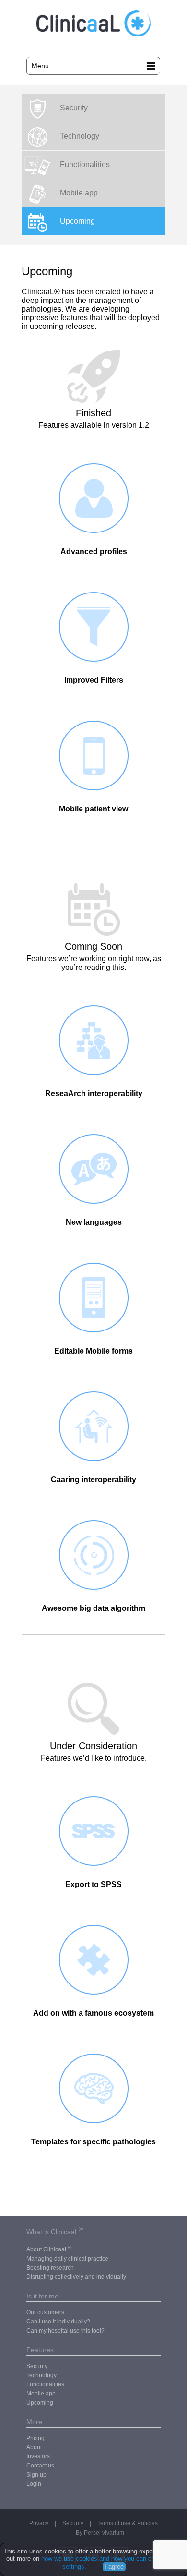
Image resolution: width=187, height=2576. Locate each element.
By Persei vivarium (100, 2533)
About (34, 2447)
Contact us (40, 2466)
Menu (40, 66)
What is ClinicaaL (55, 2232)
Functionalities (85, 164)
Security (74, 108)
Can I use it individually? (58, 2322)
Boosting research (50, 2268)
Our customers (45, 2312)
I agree (114, 2567)
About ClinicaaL (49, 2249)
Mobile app (79, 193)
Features (40, 2350)
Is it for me (42, 2296)
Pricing (35, 2438)
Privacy (39, 2523)
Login (34, 2484)
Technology (80, 136)
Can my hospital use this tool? (65, 2331)
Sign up (36, 2475)
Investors (38, 2456)
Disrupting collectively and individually (76, 2277)
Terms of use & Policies (128, 2523)
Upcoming (77, 221)
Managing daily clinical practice (67, 2259)
